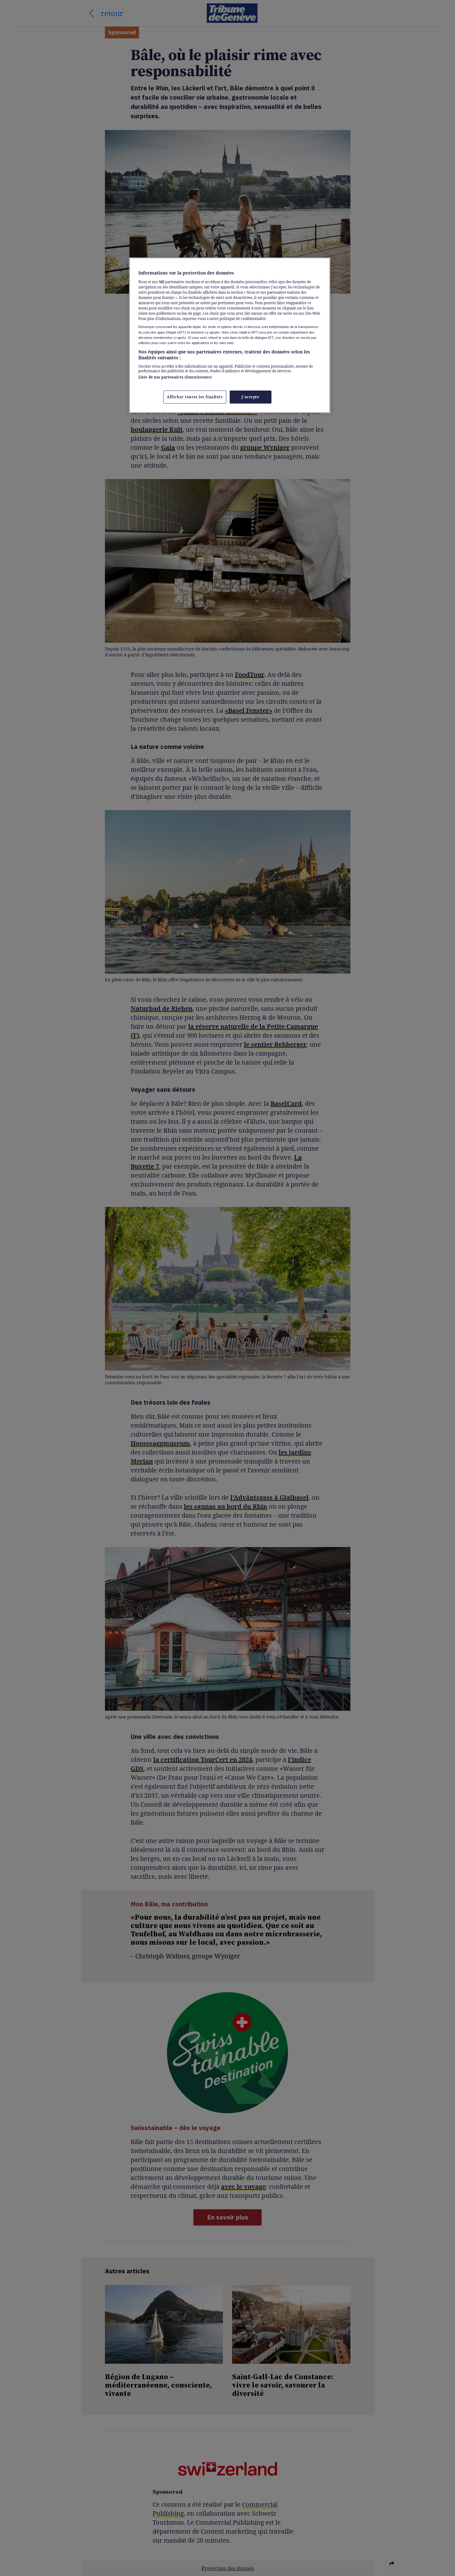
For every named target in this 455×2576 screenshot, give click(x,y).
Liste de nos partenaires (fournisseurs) (175, 377)
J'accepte (250, 397)
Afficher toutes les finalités (195, 397)
